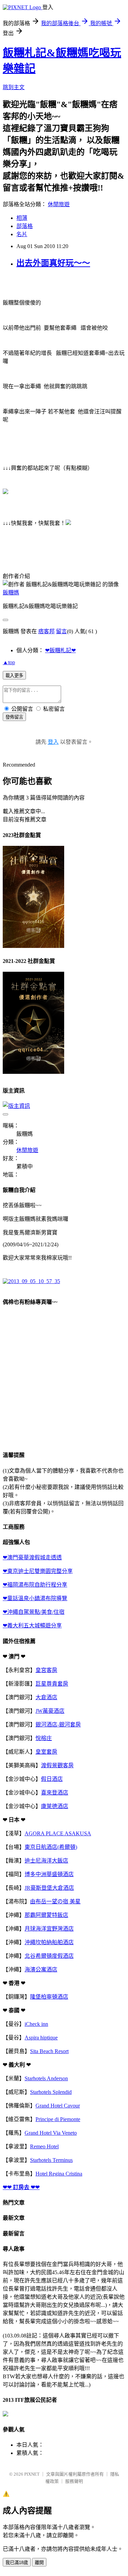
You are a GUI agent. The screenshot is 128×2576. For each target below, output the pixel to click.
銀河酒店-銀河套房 (58, 1725)
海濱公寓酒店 (41, 1970)
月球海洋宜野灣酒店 (49, 1929)
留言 (61, 631)
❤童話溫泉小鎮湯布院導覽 (35, 1598)
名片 (22, 234)
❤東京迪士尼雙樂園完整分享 (38, 1571)
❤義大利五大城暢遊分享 (32, 1626)
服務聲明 (74, 2481)
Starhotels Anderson (46, 2078)
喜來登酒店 (55, 1793)
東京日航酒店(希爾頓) (51, 1847)
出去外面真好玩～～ (53, 263)
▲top (9, 662)
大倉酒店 (46, 1697)
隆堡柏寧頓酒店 (49, 1997)
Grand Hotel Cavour (58, 2106)
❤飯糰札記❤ (60, 650)
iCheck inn (36, 2024)
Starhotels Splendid (51, 2092)
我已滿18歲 (17, 2563)
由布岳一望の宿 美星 (55, 1901)
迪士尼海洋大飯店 (46, 1861)
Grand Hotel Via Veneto (51, 2133)
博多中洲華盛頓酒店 (49, 1874)
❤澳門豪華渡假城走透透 (32, 1557)
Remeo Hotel (44, 2146)
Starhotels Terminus (51, 2160)
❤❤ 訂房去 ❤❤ (21, 2187)
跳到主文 (14, 87)
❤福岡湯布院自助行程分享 (35, 1585)
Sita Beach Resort (49, 2051)
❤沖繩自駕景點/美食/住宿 (34, 1612)
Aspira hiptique (41, 2038)
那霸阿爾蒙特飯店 (46, 1915)
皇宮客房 (46, 1670)
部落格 (25, 226)
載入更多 (14, 676)
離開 (39, 2563)
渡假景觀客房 (57, 1765)
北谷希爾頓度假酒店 (49, 1956)
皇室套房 (46, 1752)
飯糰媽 (11, 593)
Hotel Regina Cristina (59, 2174)
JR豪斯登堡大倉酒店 (49, 1888)
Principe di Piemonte (58, 2119)
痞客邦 (46, 631)
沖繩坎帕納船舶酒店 (49, 1942)
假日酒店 (52, 1779)
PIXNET (32, 2474)
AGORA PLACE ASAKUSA (58, 1833)
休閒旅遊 (59, 204)
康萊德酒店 (55, 1806)
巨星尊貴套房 (52, 1684)
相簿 (22, 218)
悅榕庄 (44, 1738)
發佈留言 (14, 717)
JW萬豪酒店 (50, 1711)
